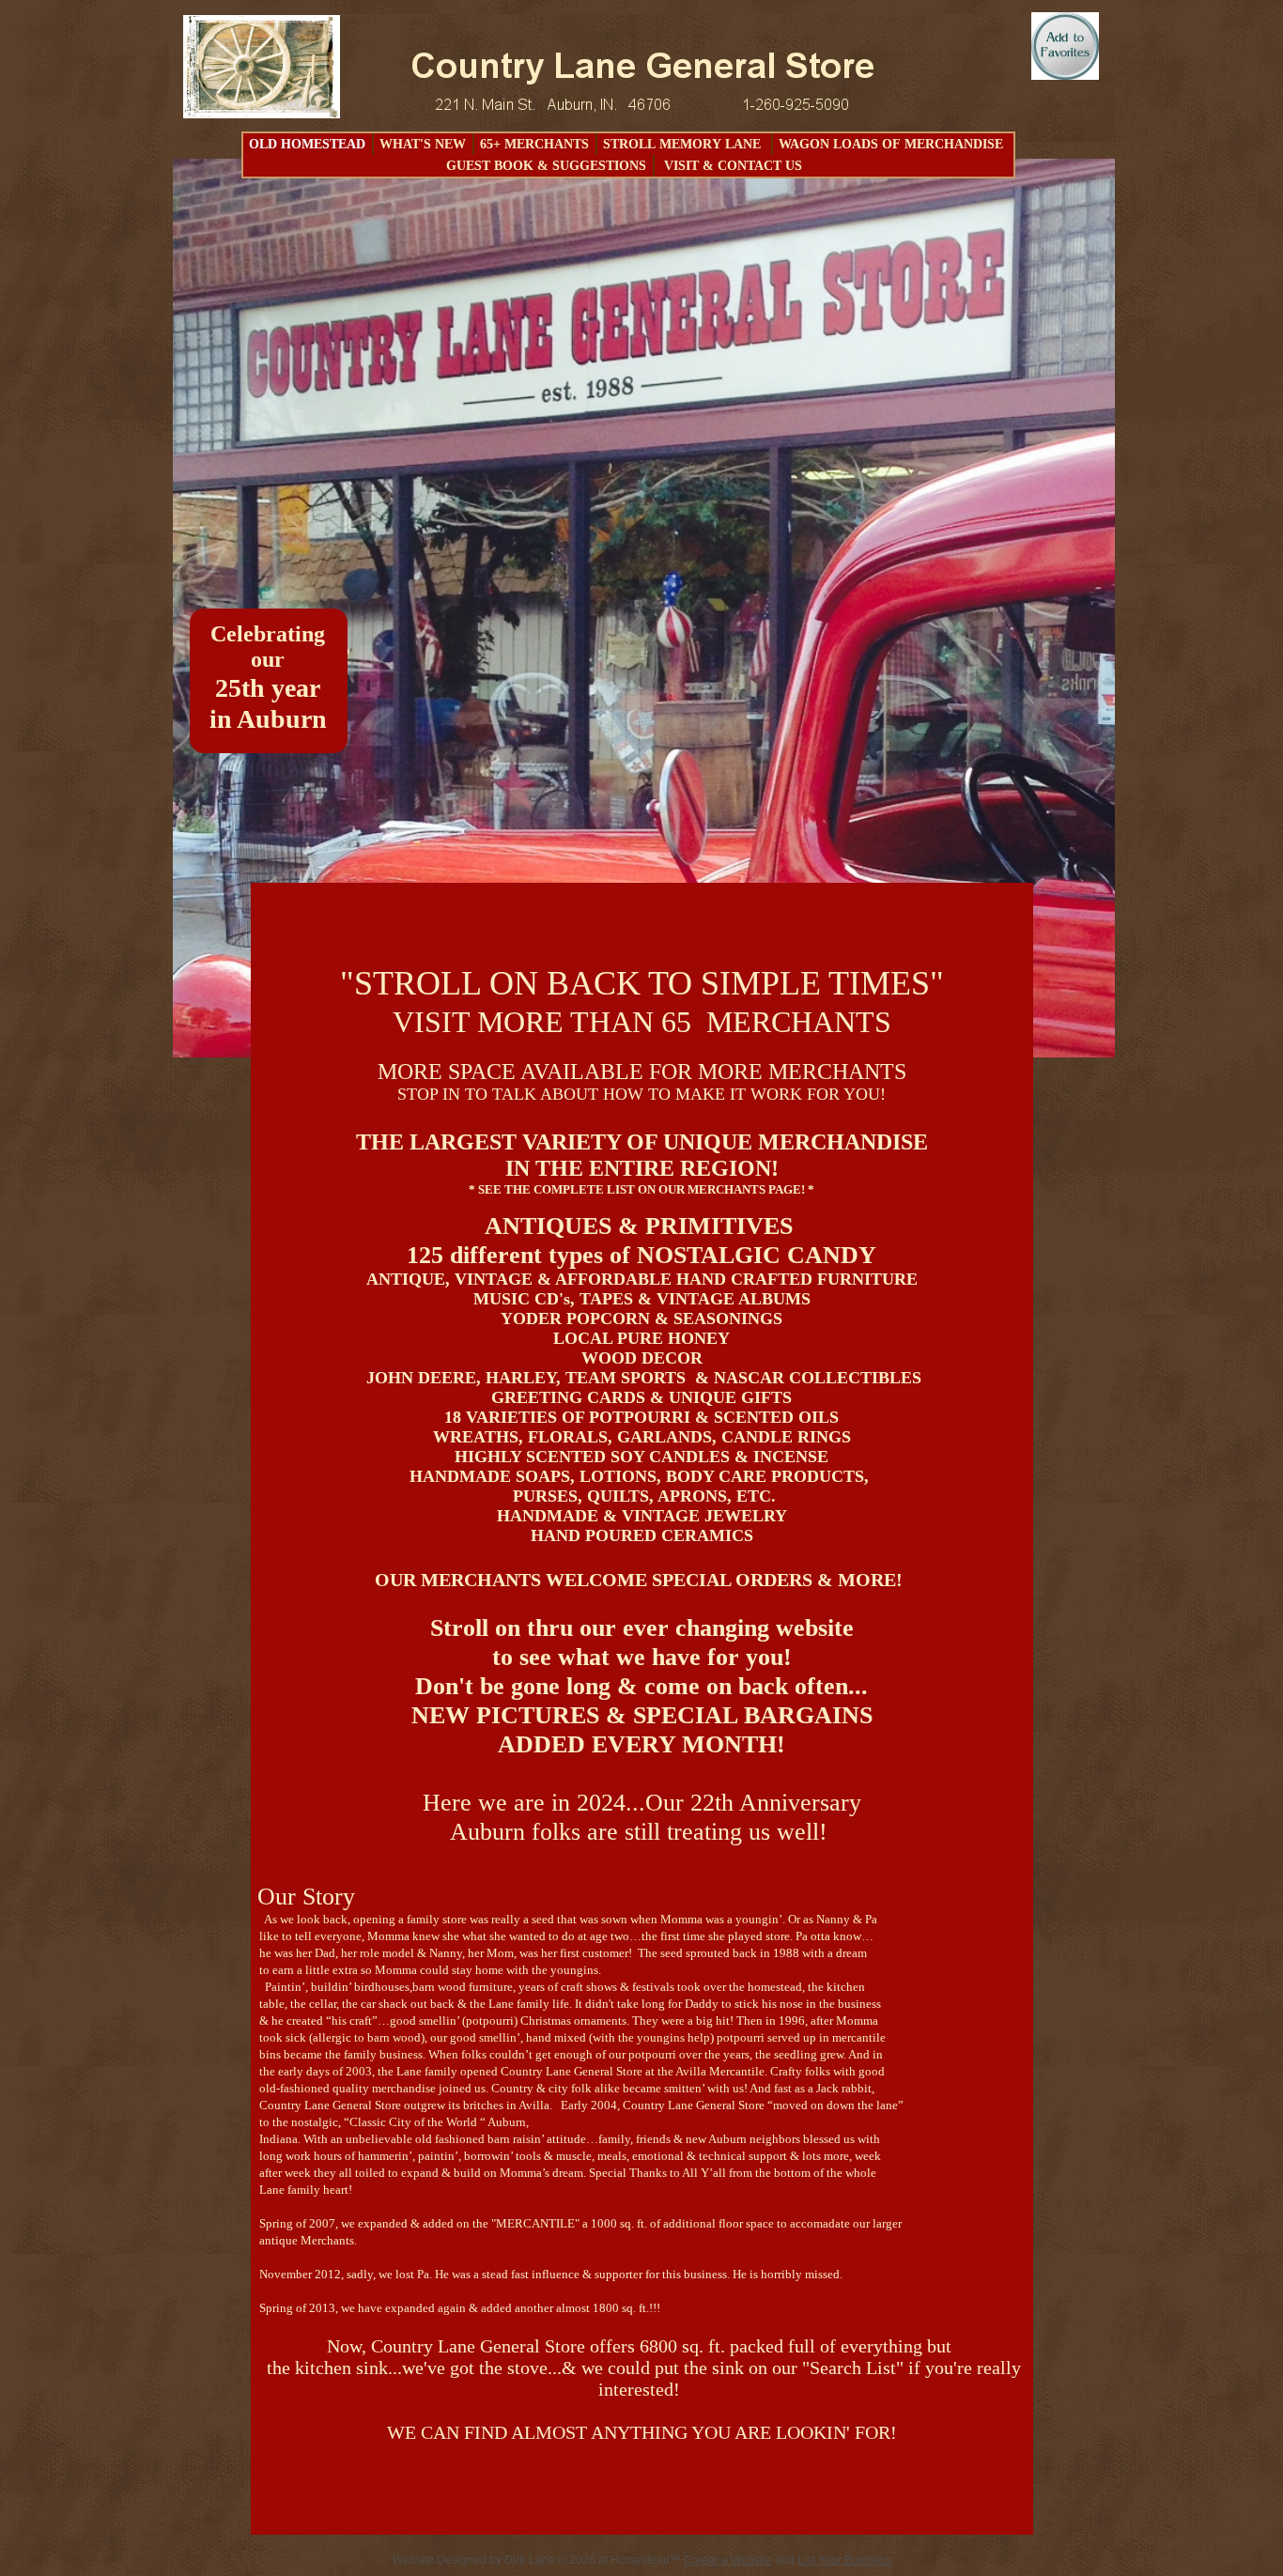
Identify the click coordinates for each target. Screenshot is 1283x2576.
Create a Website (728, 2560)
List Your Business (844, 2560)
